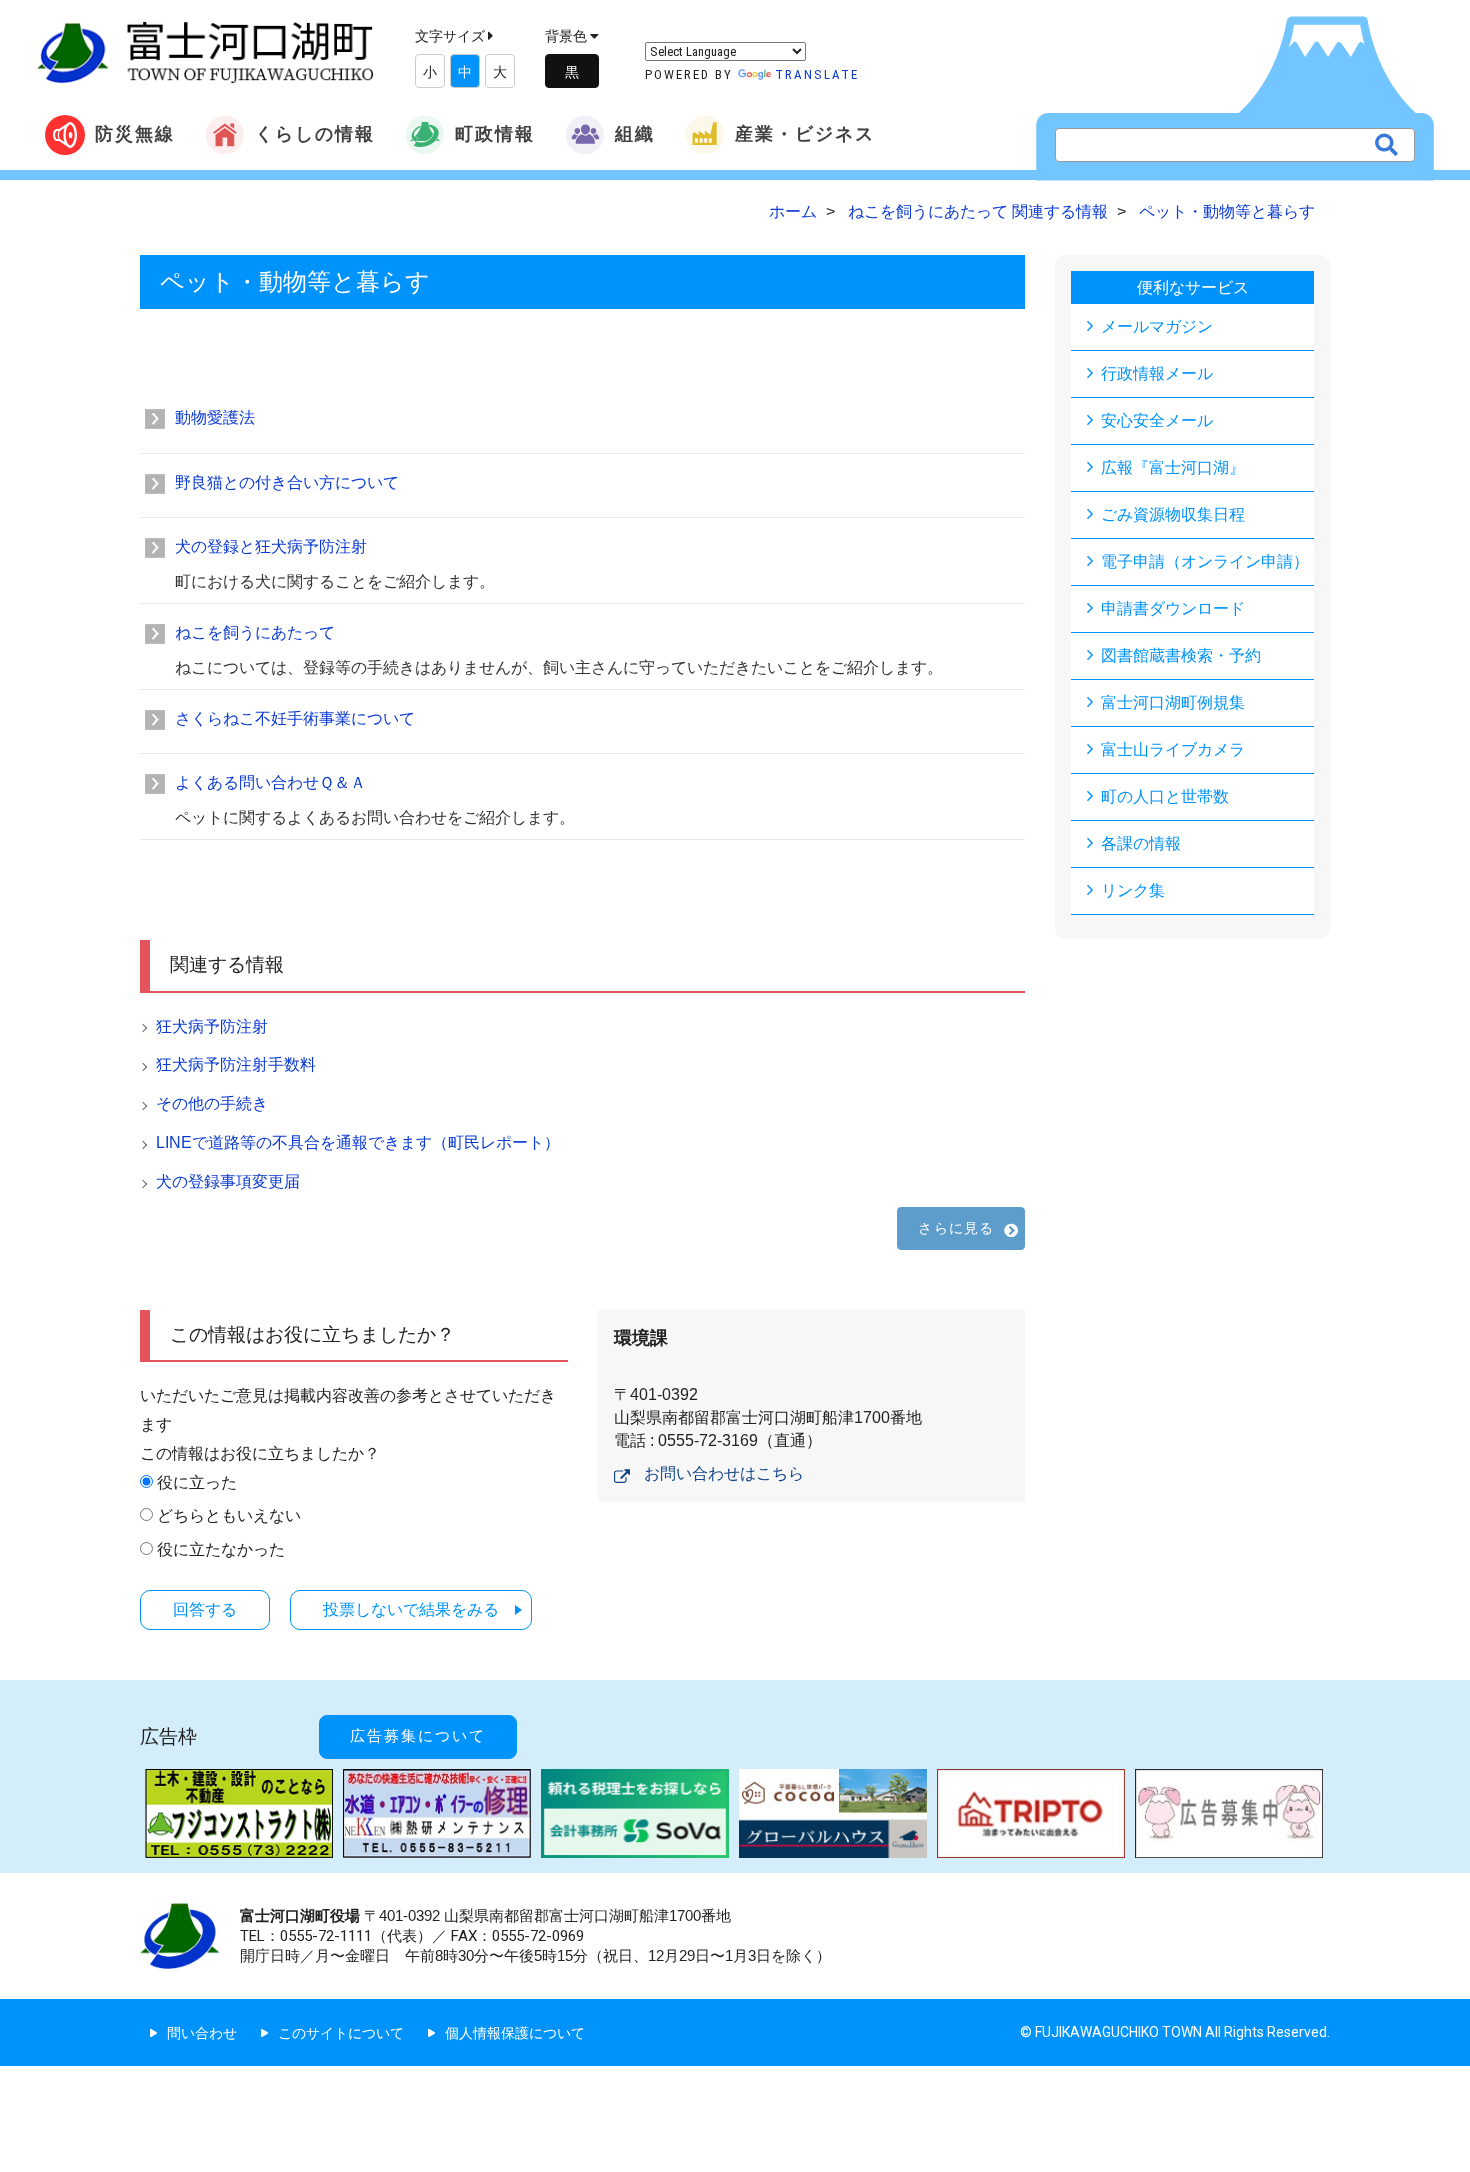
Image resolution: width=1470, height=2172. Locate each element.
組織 (635, 133)
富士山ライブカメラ (1173, 749)
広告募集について (418, 1736)
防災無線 (135, 133)
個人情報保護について (515, 2033)
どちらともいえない (229, 1515)
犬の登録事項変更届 (228, 1181)
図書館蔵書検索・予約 (1181, 655)
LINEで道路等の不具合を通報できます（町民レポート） (358, 1142)
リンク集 (1133, 890)
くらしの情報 (315, 133)
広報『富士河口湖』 (1173, 467)
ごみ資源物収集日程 (1173, 514)
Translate (817, 74)
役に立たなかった (221, 1549)
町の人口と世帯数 (1165, 796)
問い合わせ (202, 2033)
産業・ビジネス (805, 133)
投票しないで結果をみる (411, 1609)
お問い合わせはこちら (724, 1473)
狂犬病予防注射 (212, 1026)
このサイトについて (341, 2033)
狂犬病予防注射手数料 (236, 1064)
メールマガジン (1157, 326)
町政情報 (495, 133)
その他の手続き (212, 1103)
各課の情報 (1141, 843)
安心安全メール (1157, 420)
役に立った (197, 1482)
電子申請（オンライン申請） (1205, 561)
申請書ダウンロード (1173, 608)
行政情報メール (1157, 373)
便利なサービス (1193, 287)
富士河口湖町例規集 (1173, 702)
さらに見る (956, 1228)
